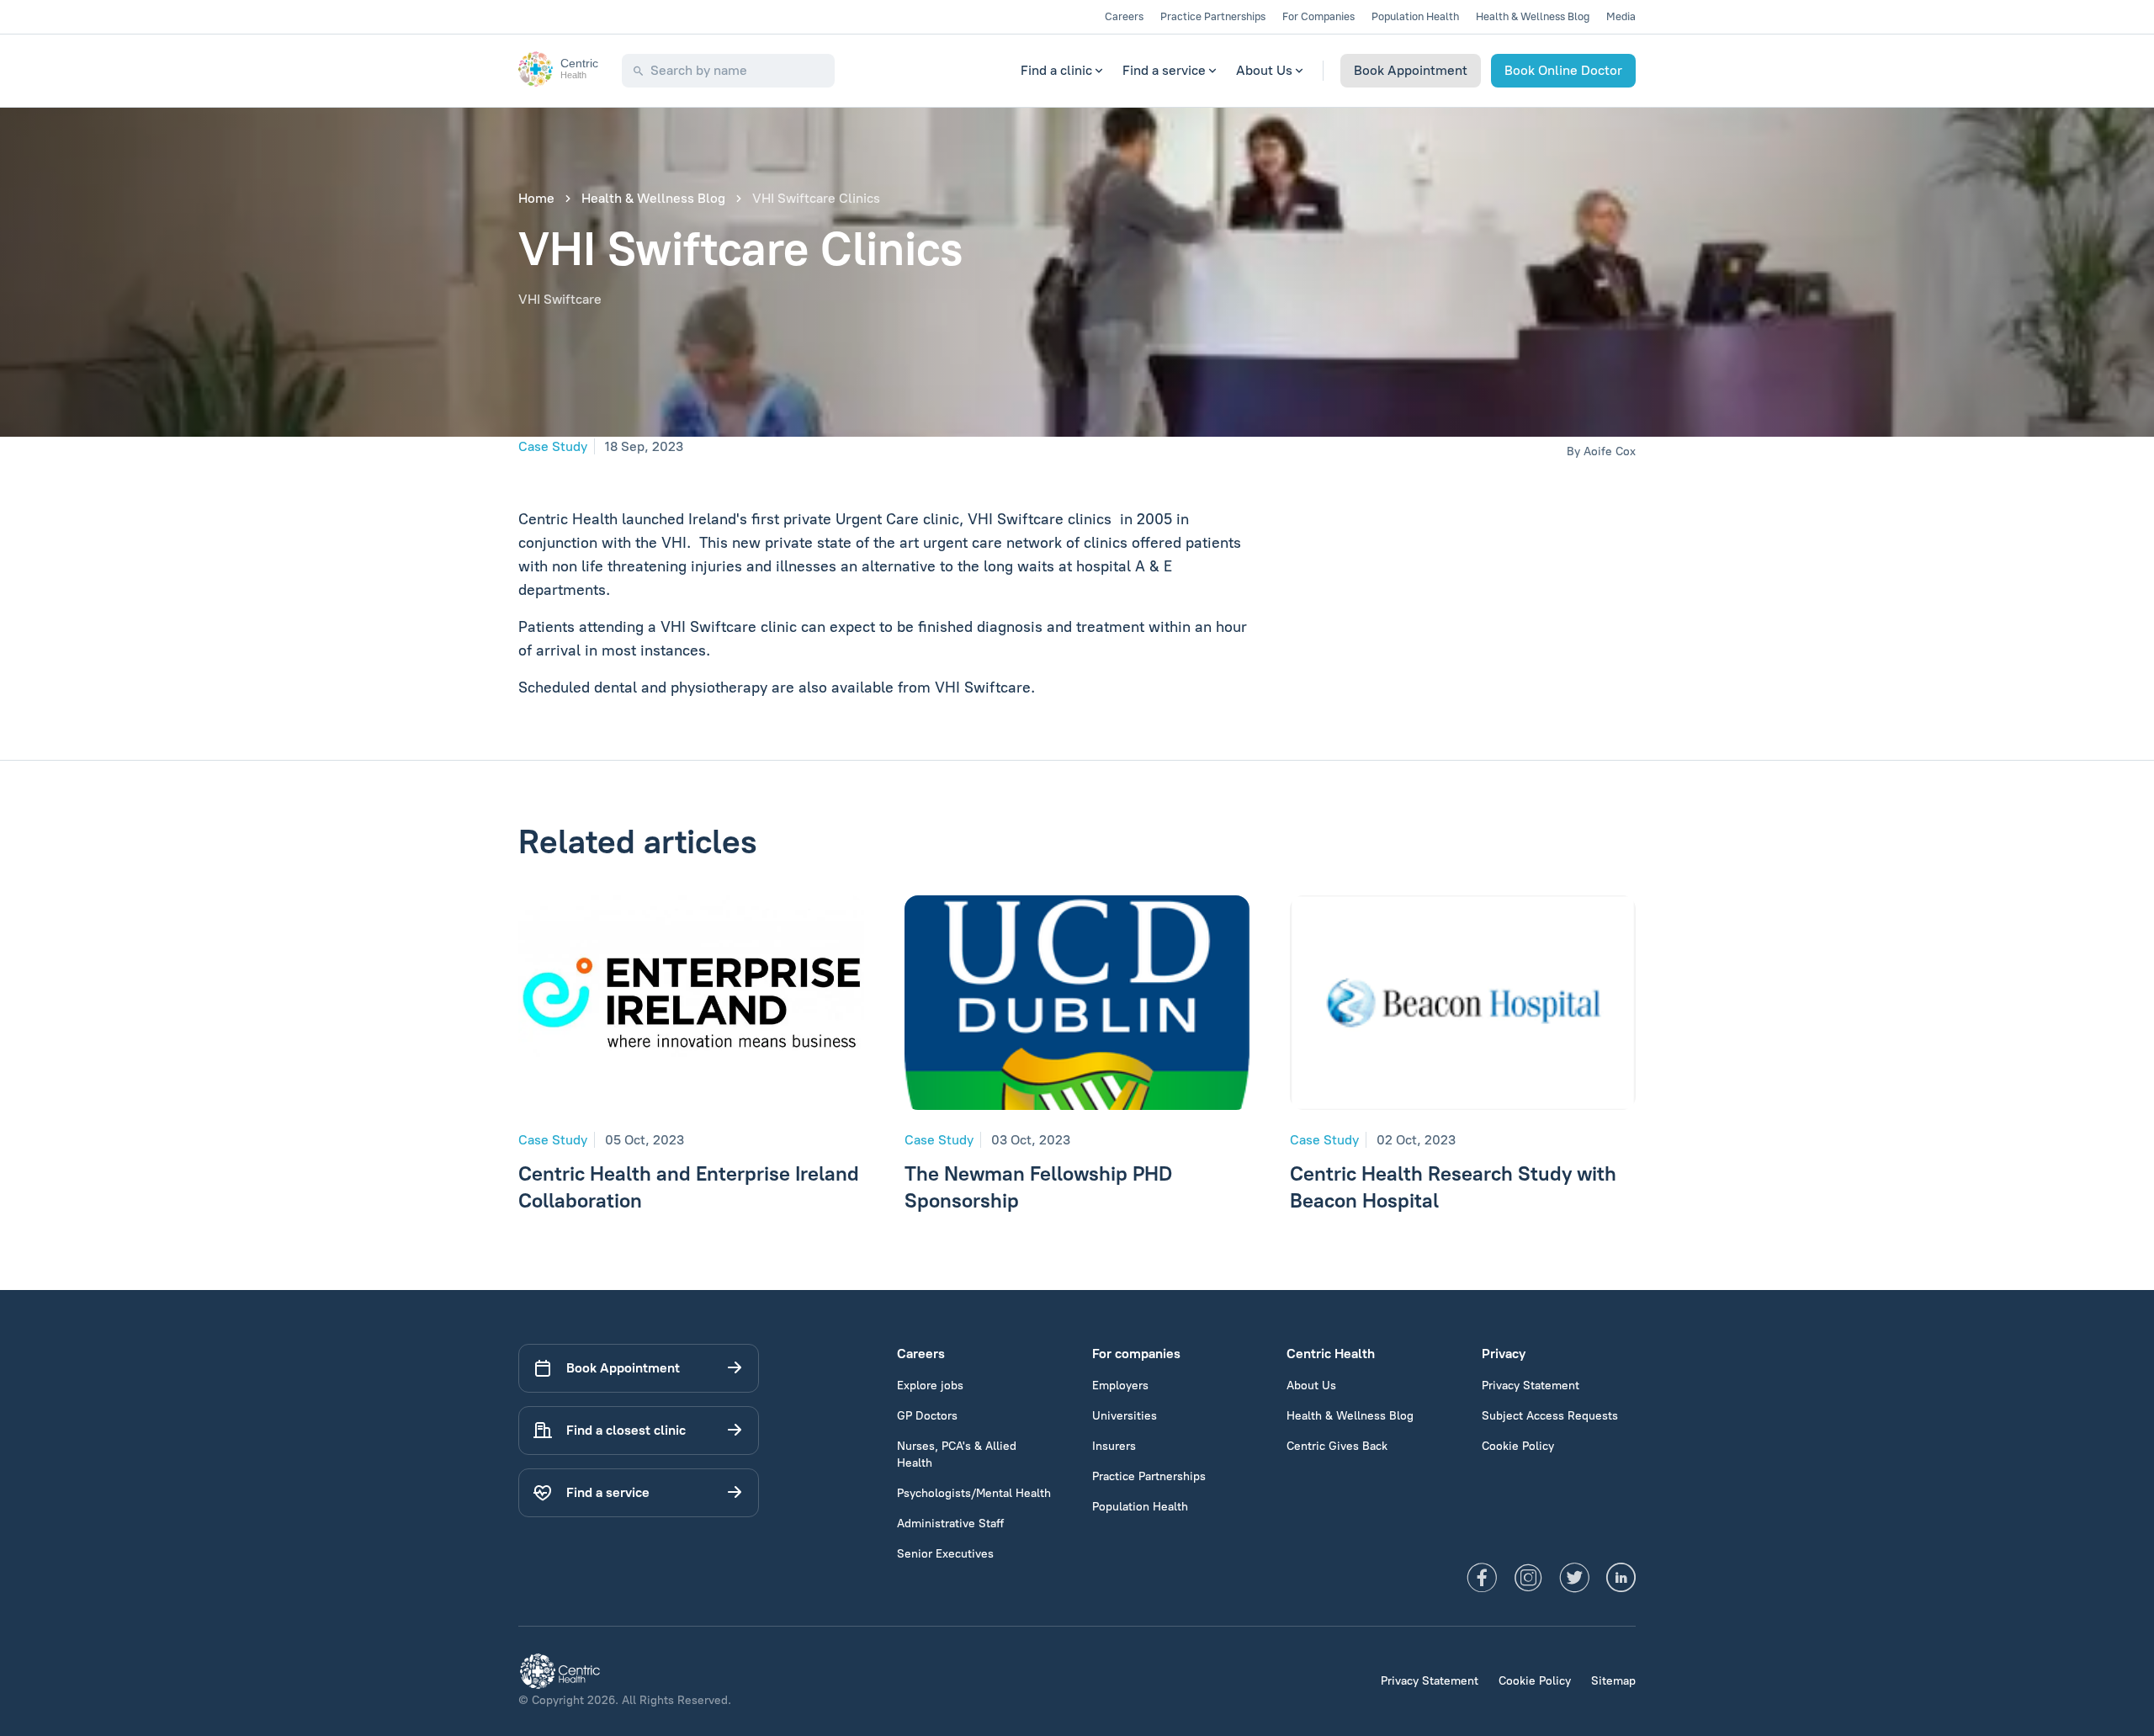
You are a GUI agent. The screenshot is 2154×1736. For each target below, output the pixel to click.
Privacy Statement (1531, 1386)
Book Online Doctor (1563, 70)
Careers (1124, 16)
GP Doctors (927, 1416)
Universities (1125, 1416)
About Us (1264, 70)
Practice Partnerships (1213, 16)
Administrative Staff (950, 1524)
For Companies (1318, 16)
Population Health (1415, 16)
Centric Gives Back (1337, 1446)
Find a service (1164, 70)
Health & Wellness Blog (1533, 16)
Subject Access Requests (1550, 1416)
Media (1621, 16)
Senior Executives (945, 1554)
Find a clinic (1056, 70)
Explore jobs (930, 1386)
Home (536, 198)
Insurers (1114, 1446)
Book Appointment (1411, 70)
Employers (1120, 1386)
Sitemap (1613, 1681)
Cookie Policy (1518, 1446)
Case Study (553, 446)
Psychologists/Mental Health (974, 1493)
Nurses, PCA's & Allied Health (957, 1455)
